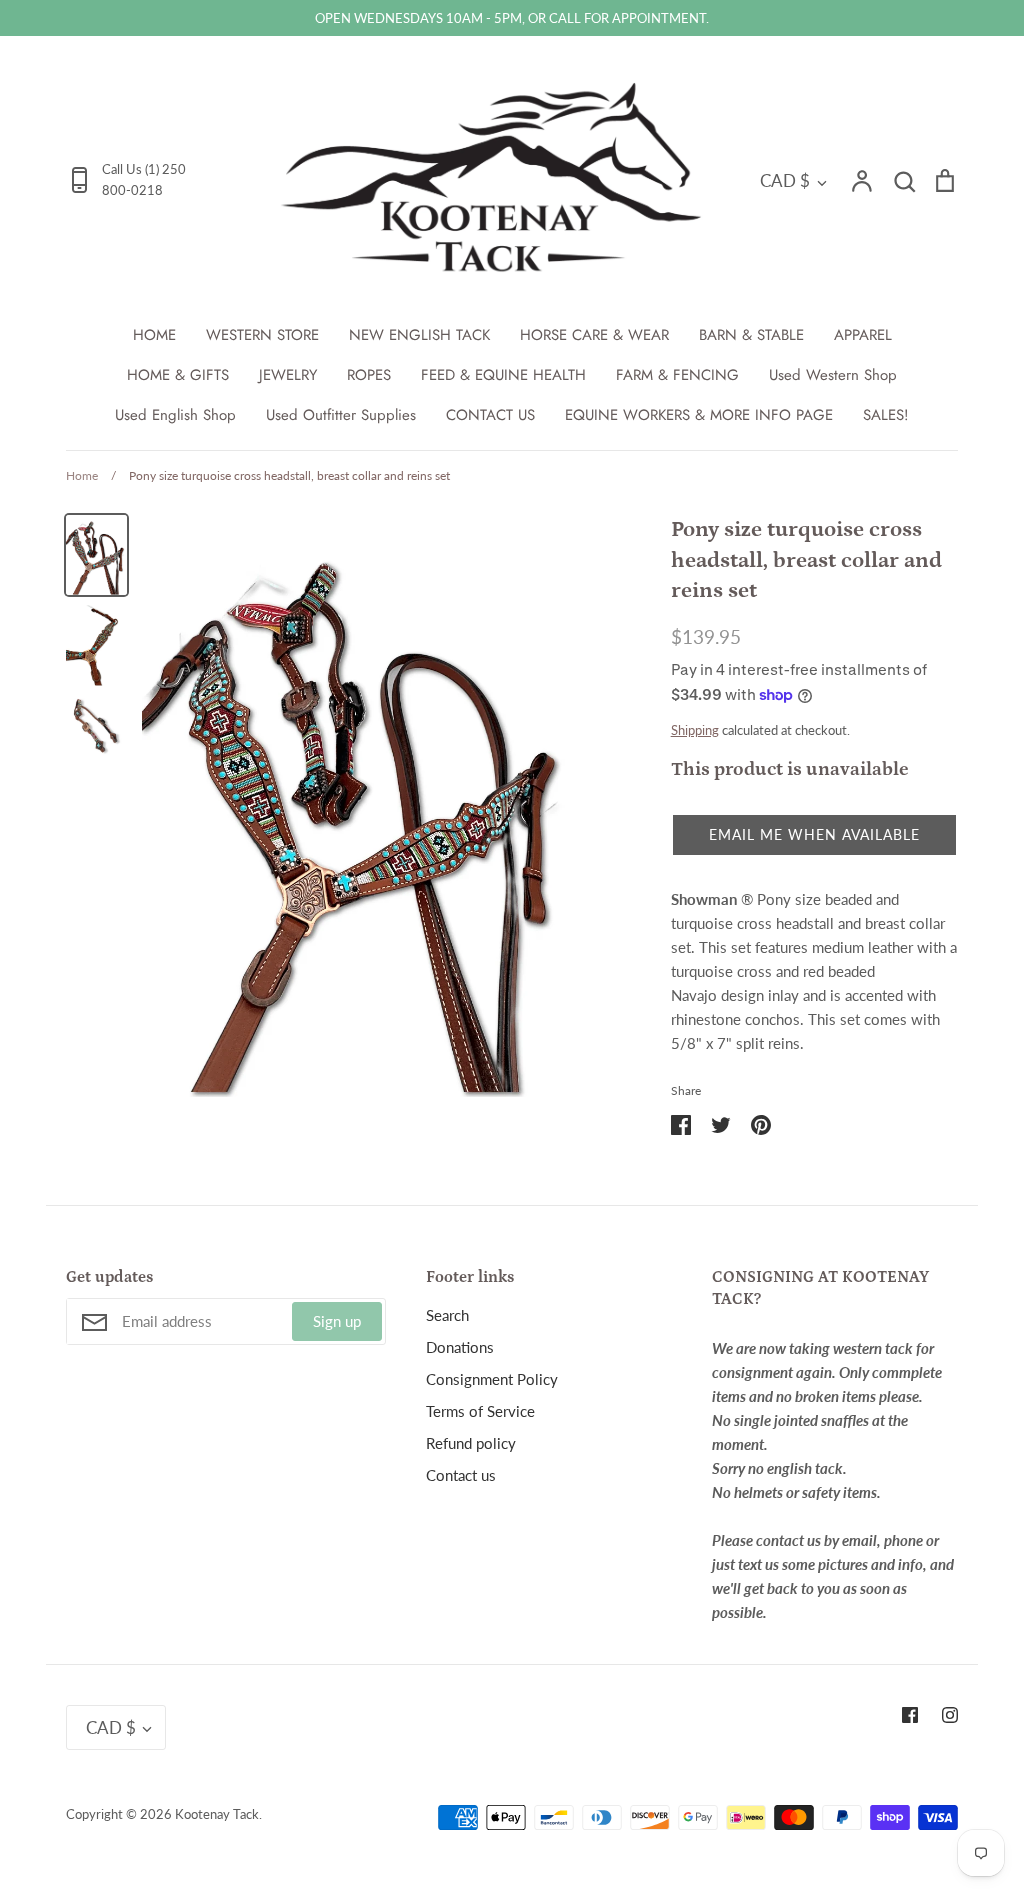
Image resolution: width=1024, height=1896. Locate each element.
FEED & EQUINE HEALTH (503, 375)
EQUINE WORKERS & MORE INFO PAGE (699, 415)
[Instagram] (950, 1715)
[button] (814, 835)
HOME (154, 335)
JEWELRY (288, 375)
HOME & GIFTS (178, 375)
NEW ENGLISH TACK (419, 335)
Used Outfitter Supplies (341, 415)
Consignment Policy (492, 1379)
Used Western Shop (833, 375)
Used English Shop (175, 415)
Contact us (461, 1475)
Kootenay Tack (217, 1814)
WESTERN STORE (262, 335)
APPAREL (863, 335)
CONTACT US (490, 415)
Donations (460, 1347)
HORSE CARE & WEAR (594, 335)
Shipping (695, 730)
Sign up (337, 1321)
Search (447, 1315)
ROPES (369, 375)
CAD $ (785, 180)
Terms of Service (480, 1411)
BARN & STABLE (751, 335)
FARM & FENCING (677, 375)
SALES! (886, 415)
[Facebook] (910, 1715)
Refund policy (471, 1443)
